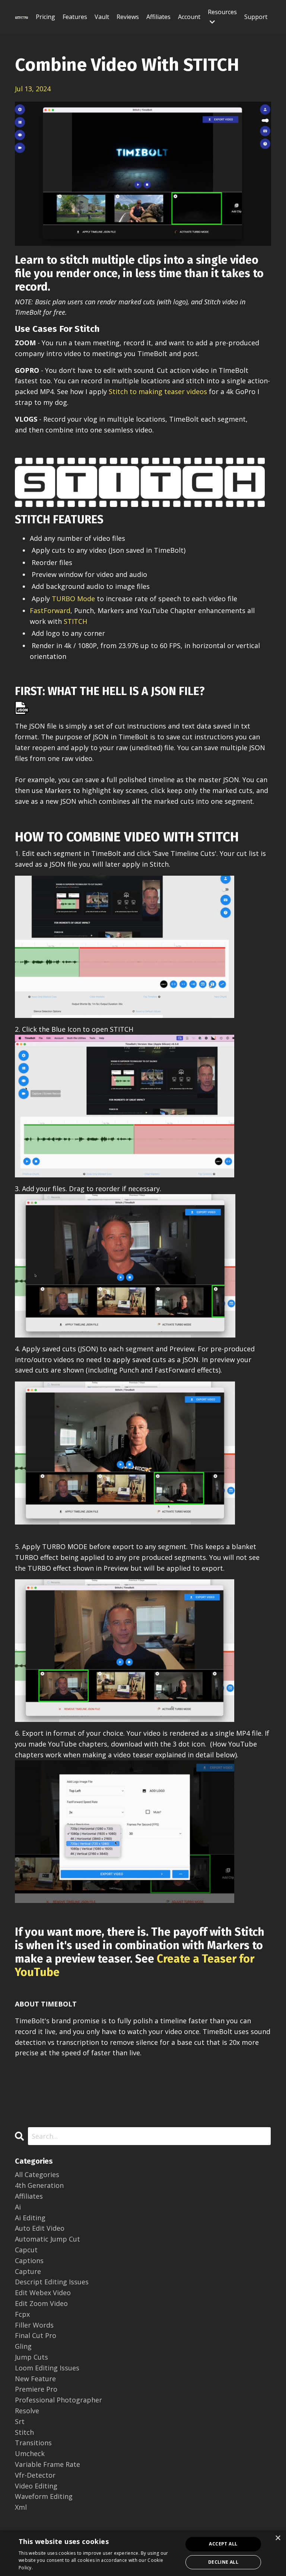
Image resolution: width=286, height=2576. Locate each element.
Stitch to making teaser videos (158, 391)
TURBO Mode (73, 599)
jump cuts (31, 2357)
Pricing (45, 17)
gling (23, 2346)
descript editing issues (52, 2282)
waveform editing (44, 2496)
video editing (36, 2486)
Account (189, 17)
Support (256, 17)
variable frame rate (47, 2464)
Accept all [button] (223, 2544)
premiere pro (36, 2389)
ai (18, 2207)
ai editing (30, 2218)
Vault (102, 17)
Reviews (128, 17)
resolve (27, 2411)
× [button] (278, 2538)
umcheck (30, 2453)
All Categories (37, 2174)
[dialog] (143, 2553)
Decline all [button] (223, 2562)
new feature (35, 2379)
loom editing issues (47, 2368)
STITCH (75, 621)
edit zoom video (41, 2303)
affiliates (29, 2196)
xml (21, 2507)
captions (29, 2261)
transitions (33, 2443)
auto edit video (40, 2228)
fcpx (22, 2314)
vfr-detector (35, 2475)
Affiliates (158, 17)
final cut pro (36, 2335)
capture (28, 2271)
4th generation (39, 2185)
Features (75, 17)
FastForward (50, 610)
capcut (26, 2250)
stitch (24, 2432)
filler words (34, 2325)
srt (20, 2421)
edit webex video (43, 2293)
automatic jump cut (47, 2239)
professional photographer (58, 2400)
